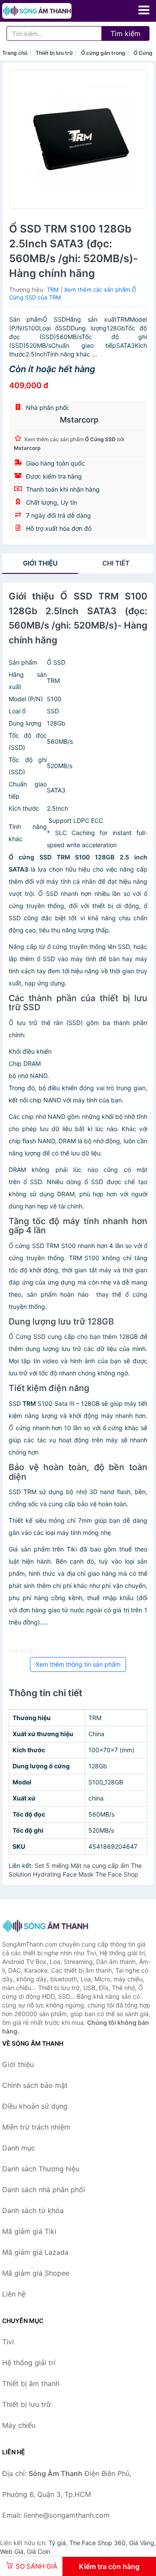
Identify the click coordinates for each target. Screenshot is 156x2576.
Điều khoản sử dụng (35, 2106)
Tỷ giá (57, 2543)
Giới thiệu (40, 563)
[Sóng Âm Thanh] (45, 1926)
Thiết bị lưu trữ (54, 53)
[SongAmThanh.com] (50, 11)
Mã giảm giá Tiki (29, 2231)
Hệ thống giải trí (29, 2363)
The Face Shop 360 (97, 2543)
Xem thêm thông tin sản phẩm (78, 1664)
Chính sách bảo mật (35, 2085)
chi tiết (116, 563)
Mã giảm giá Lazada (35, 2252)
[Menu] (144, 10)
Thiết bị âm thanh (31, 2383)
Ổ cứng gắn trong (103, 53)
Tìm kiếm (125, 33)
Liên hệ (14, 2294)
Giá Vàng (142, 2543)
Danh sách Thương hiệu (41, 2169)
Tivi (8, 2342)
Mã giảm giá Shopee (36, 2273)
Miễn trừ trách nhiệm (36, 2127)
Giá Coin (39, 2551)
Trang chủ (15, 53)
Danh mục (19, 2148)
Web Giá (12, 2551)
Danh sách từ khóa (33, 2210)
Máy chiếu (19, 2425)
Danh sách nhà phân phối (44, 2190)
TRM (53, 290)
